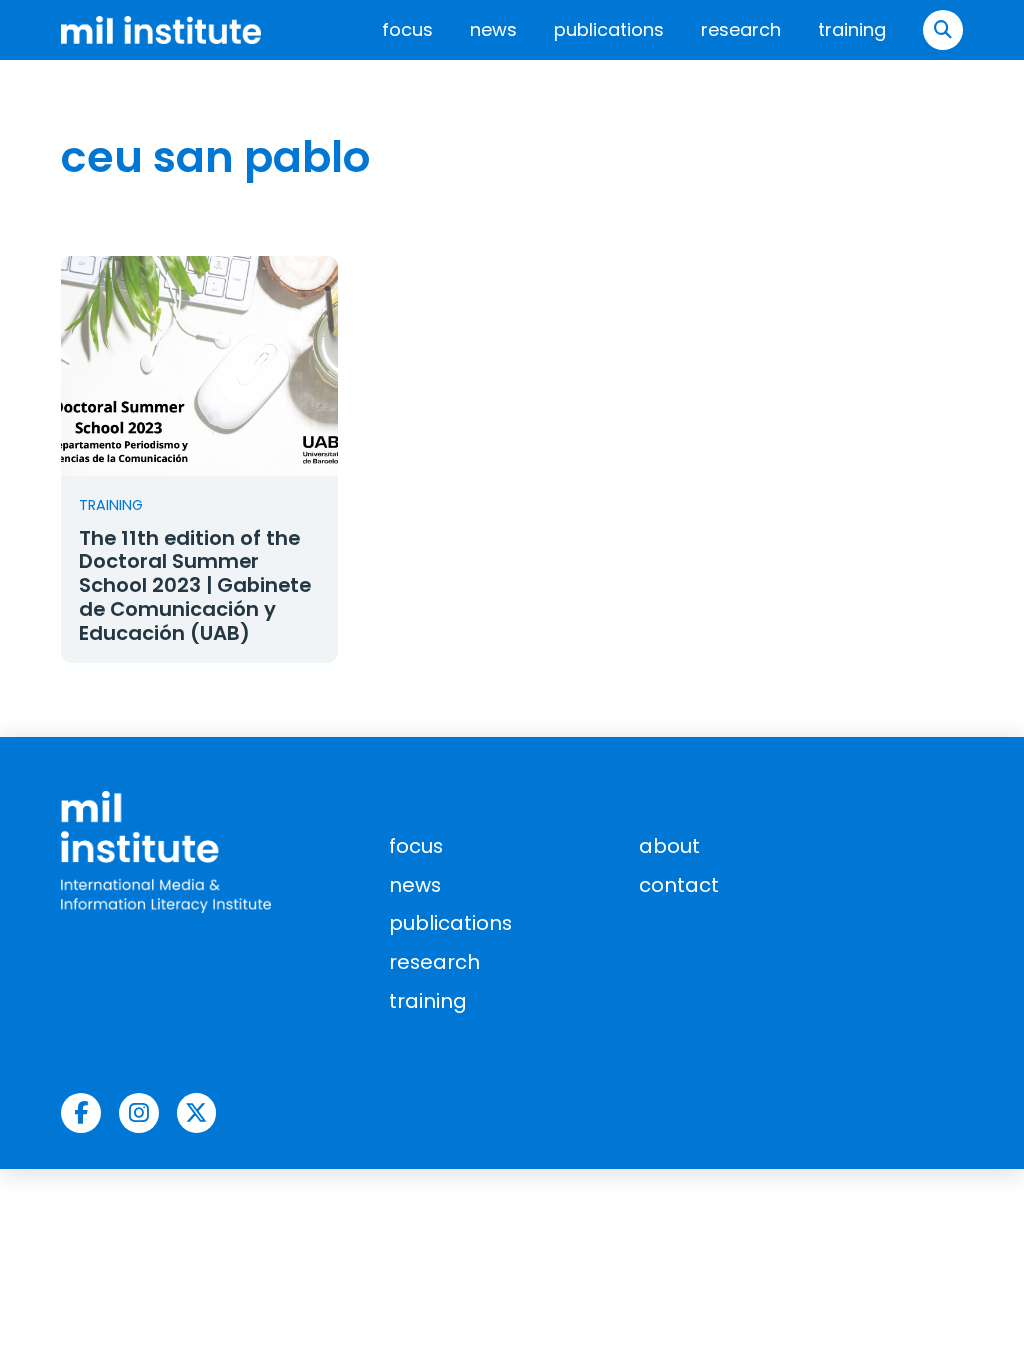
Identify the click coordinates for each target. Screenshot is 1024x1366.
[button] (943, 30)
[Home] (161, 29)
